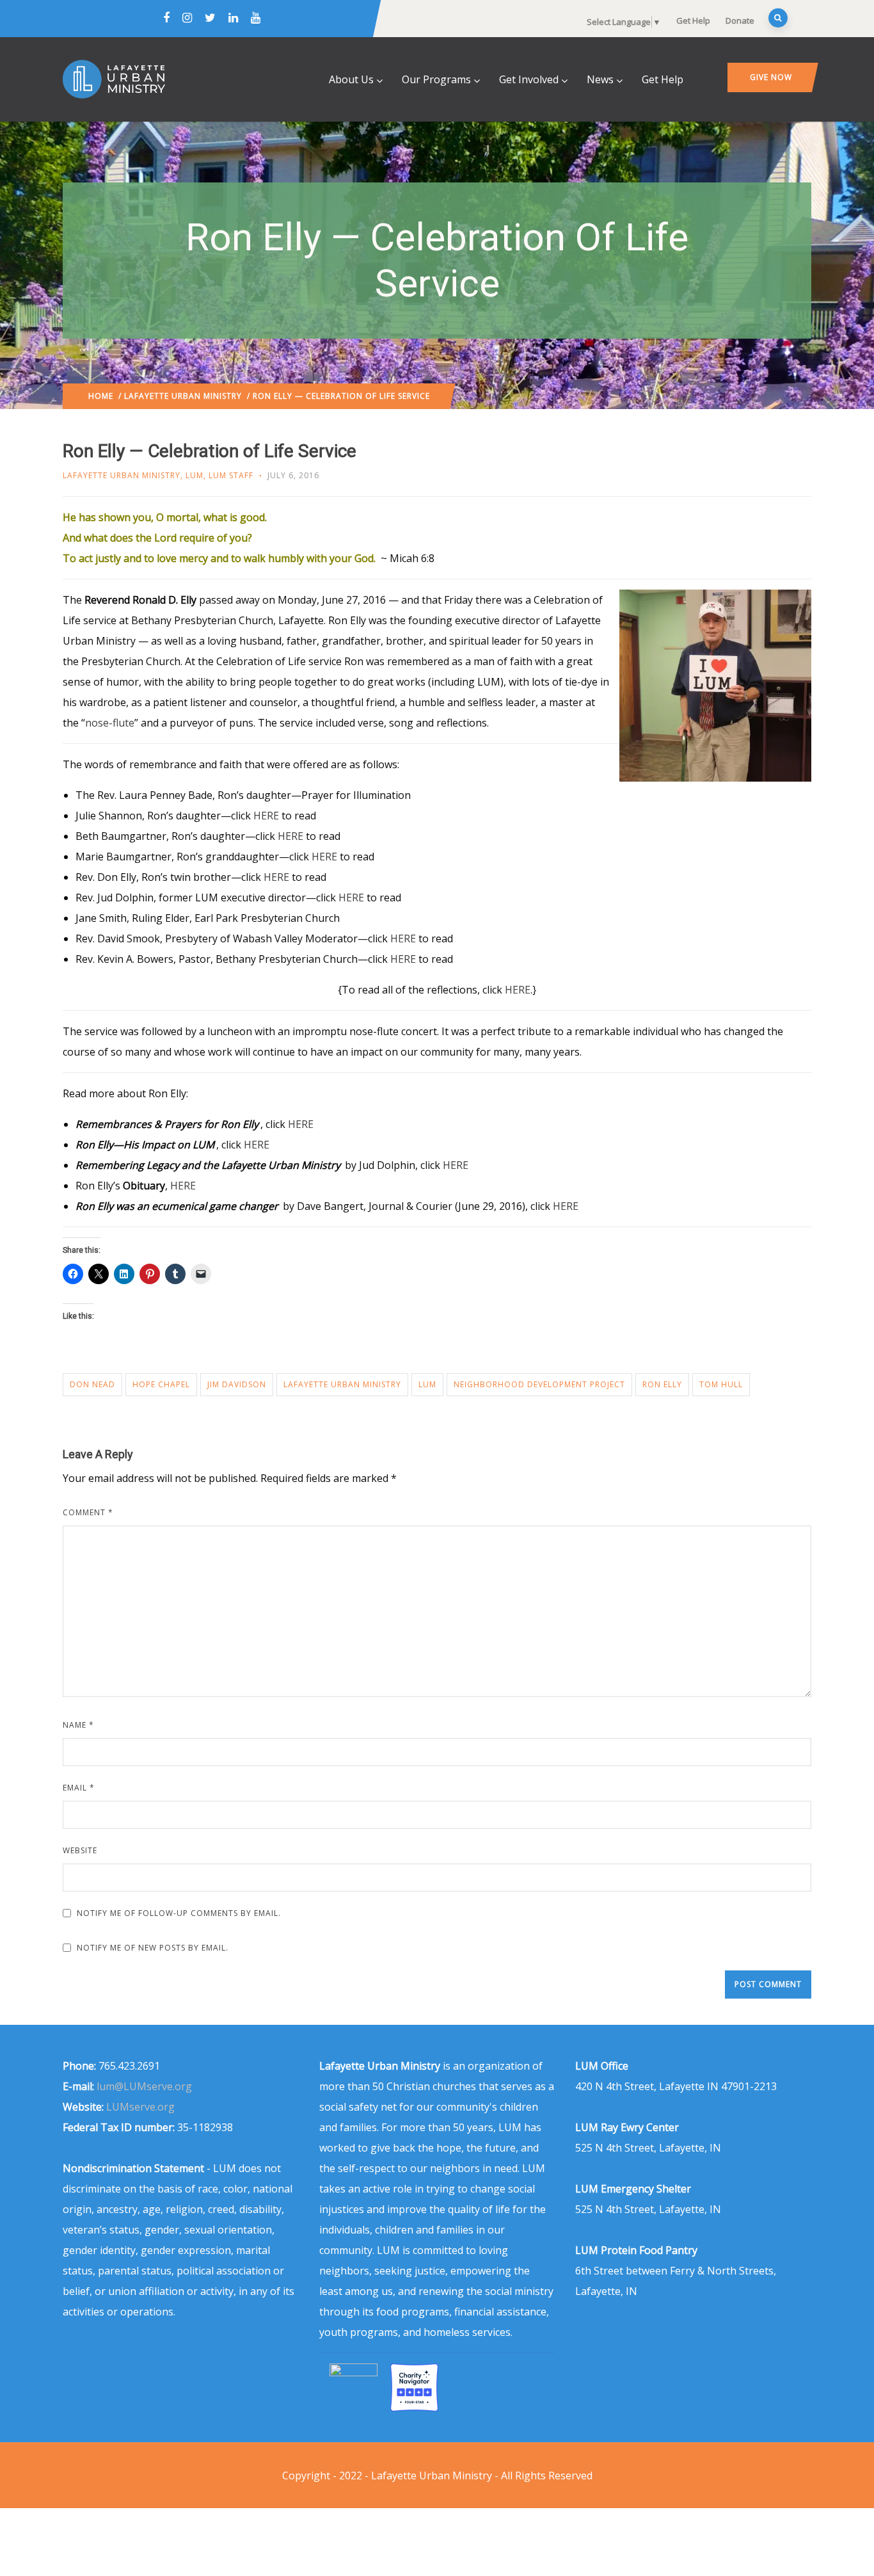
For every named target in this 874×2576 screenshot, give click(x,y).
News (600, 79)
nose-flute (110, 723)
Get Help (693, 20)
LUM (195, 475)
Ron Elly (662, 1384)
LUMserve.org (140, 2107)
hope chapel (161, 1384)
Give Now (771, 77)
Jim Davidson (237, 1384)
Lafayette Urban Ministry (183, 396)
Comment (88, 1512)
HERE (266, 816)
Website (80, 1850)
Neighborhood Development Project (539, 1384)
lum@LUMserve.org (144, 2086)
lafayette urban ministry (342, 1384)
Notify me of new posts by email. (153, 1948)
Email (79, 1788)
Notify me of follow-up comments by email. (179, 1913)
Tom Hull (721, 1384)
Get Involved (529, 79)
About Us (351, 79)
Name (78, 1725)
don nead (92, 1384)
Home (101, 396)
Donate (740, 20)
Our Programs (436, 79)
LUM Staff (231, 475)
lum (427, 1384)
